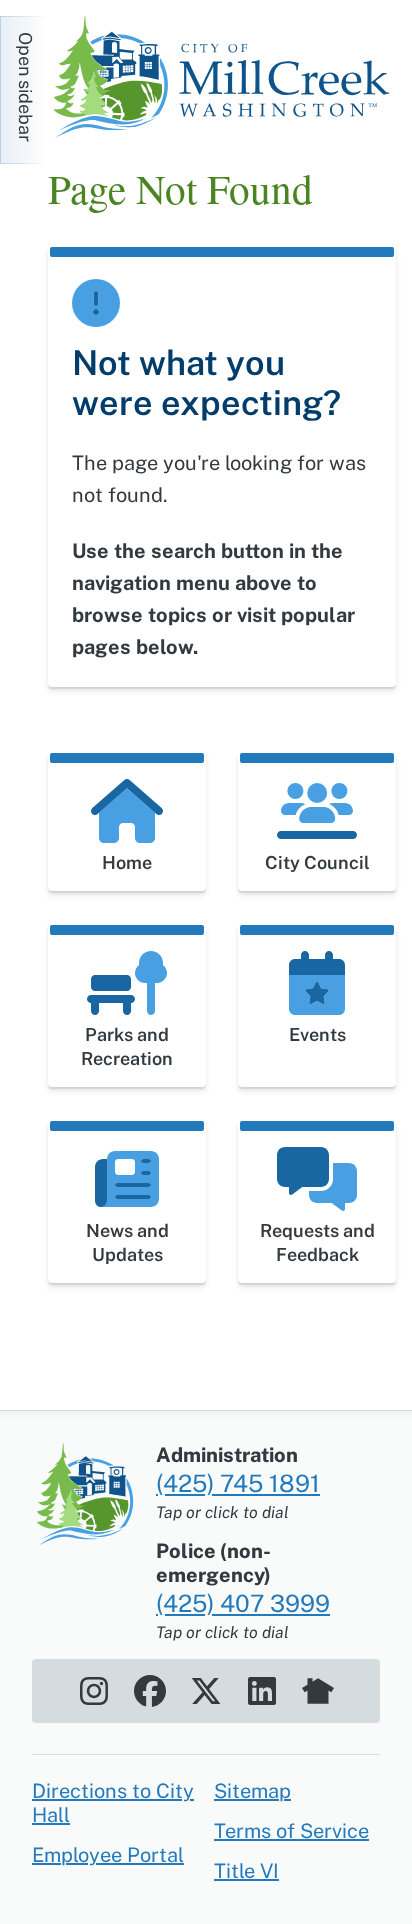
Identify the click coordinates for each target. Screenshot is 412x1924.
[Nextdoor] (318, 1691)
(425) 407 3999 (243, 1603)
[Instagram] (94, 1691)
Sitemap (252, 1791)
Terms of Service (291, 1831)
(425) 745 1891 (238, 1483)
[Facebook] (150, 1691)
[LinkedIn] (262, 1691)
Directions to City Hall (113, 1803)
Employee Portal (108, 1855)
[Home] (228, 80)
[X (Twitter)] (206, 1691)
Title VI (246, 1871)
